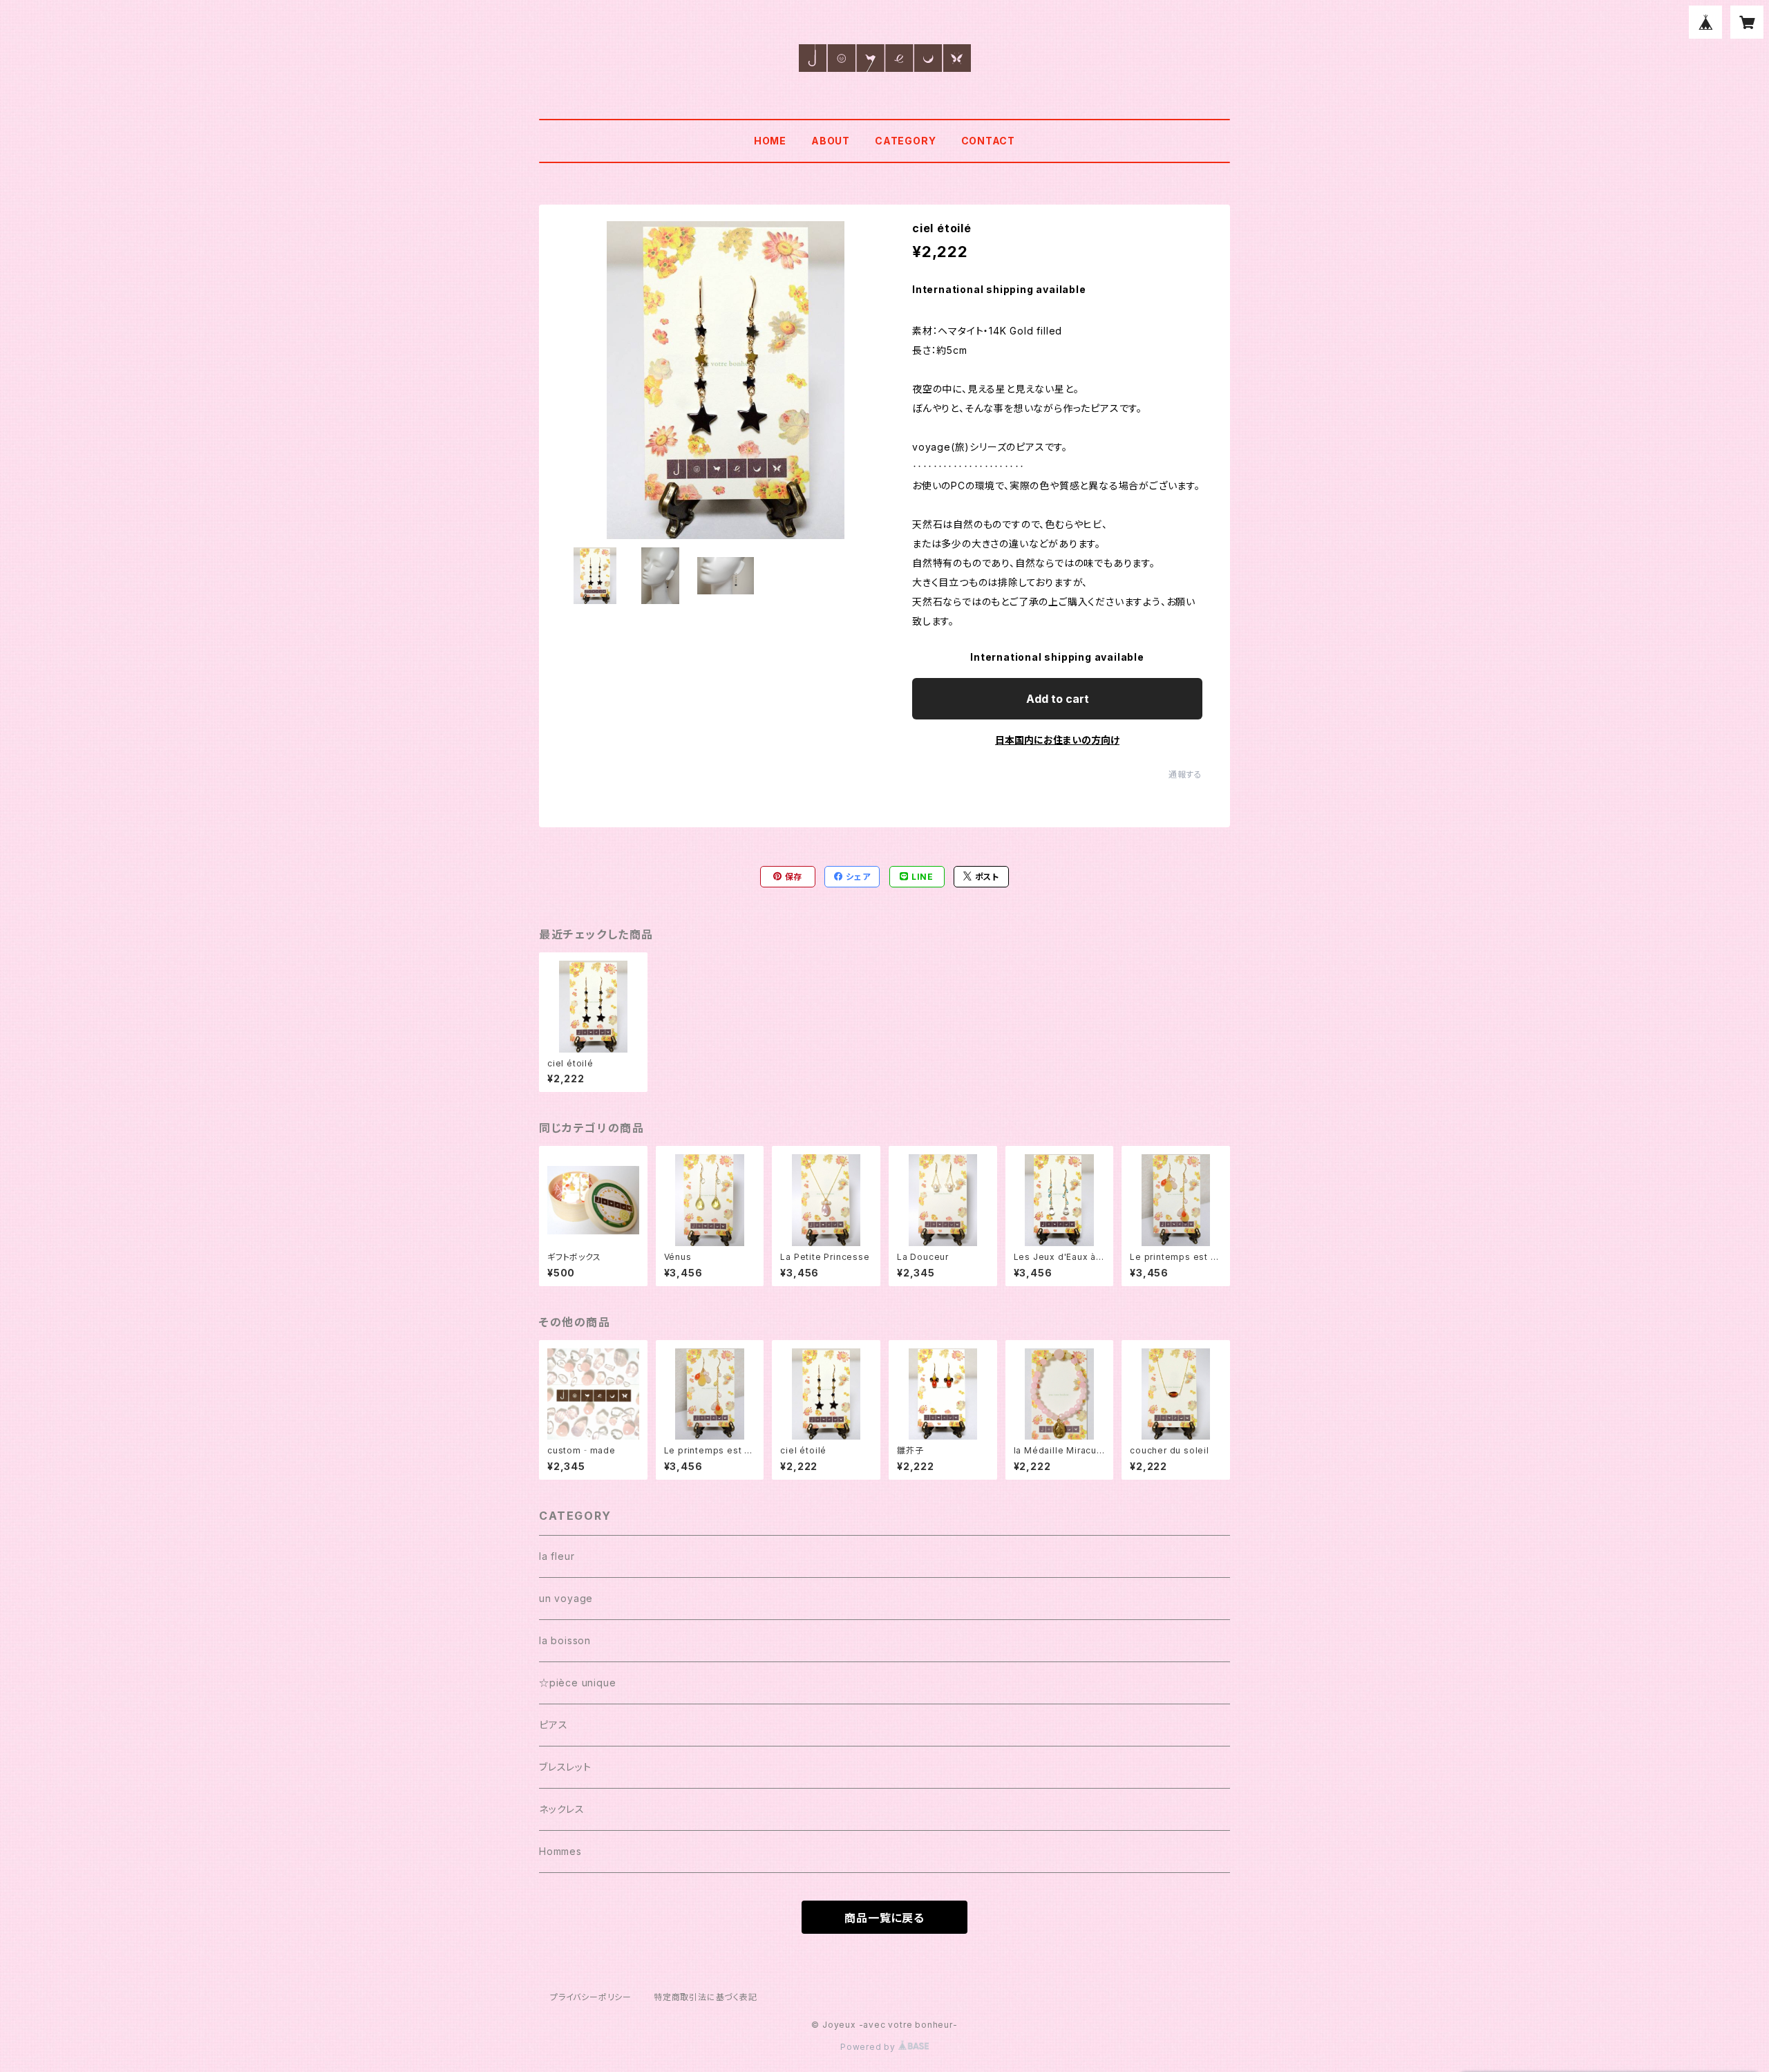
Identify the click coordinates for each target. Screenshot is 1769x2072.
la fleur (557, 1556)
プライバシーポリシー (591, 1997)
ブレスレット (565, 1767)
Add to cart (1058, 699)
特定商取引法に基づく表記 (706, 1997)
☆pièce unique (577, 1683)
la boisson (565, 1640)
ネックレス (562, 1809)
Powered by (869, 2047)
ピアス (553, 1725)
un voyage (566, 1598)
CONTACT (988, 141)
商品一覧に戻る (884, 1918)
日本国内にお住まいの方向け (1057, 740)
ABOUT (831, 141)
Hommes (560, 1851)
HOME (770, 141)
